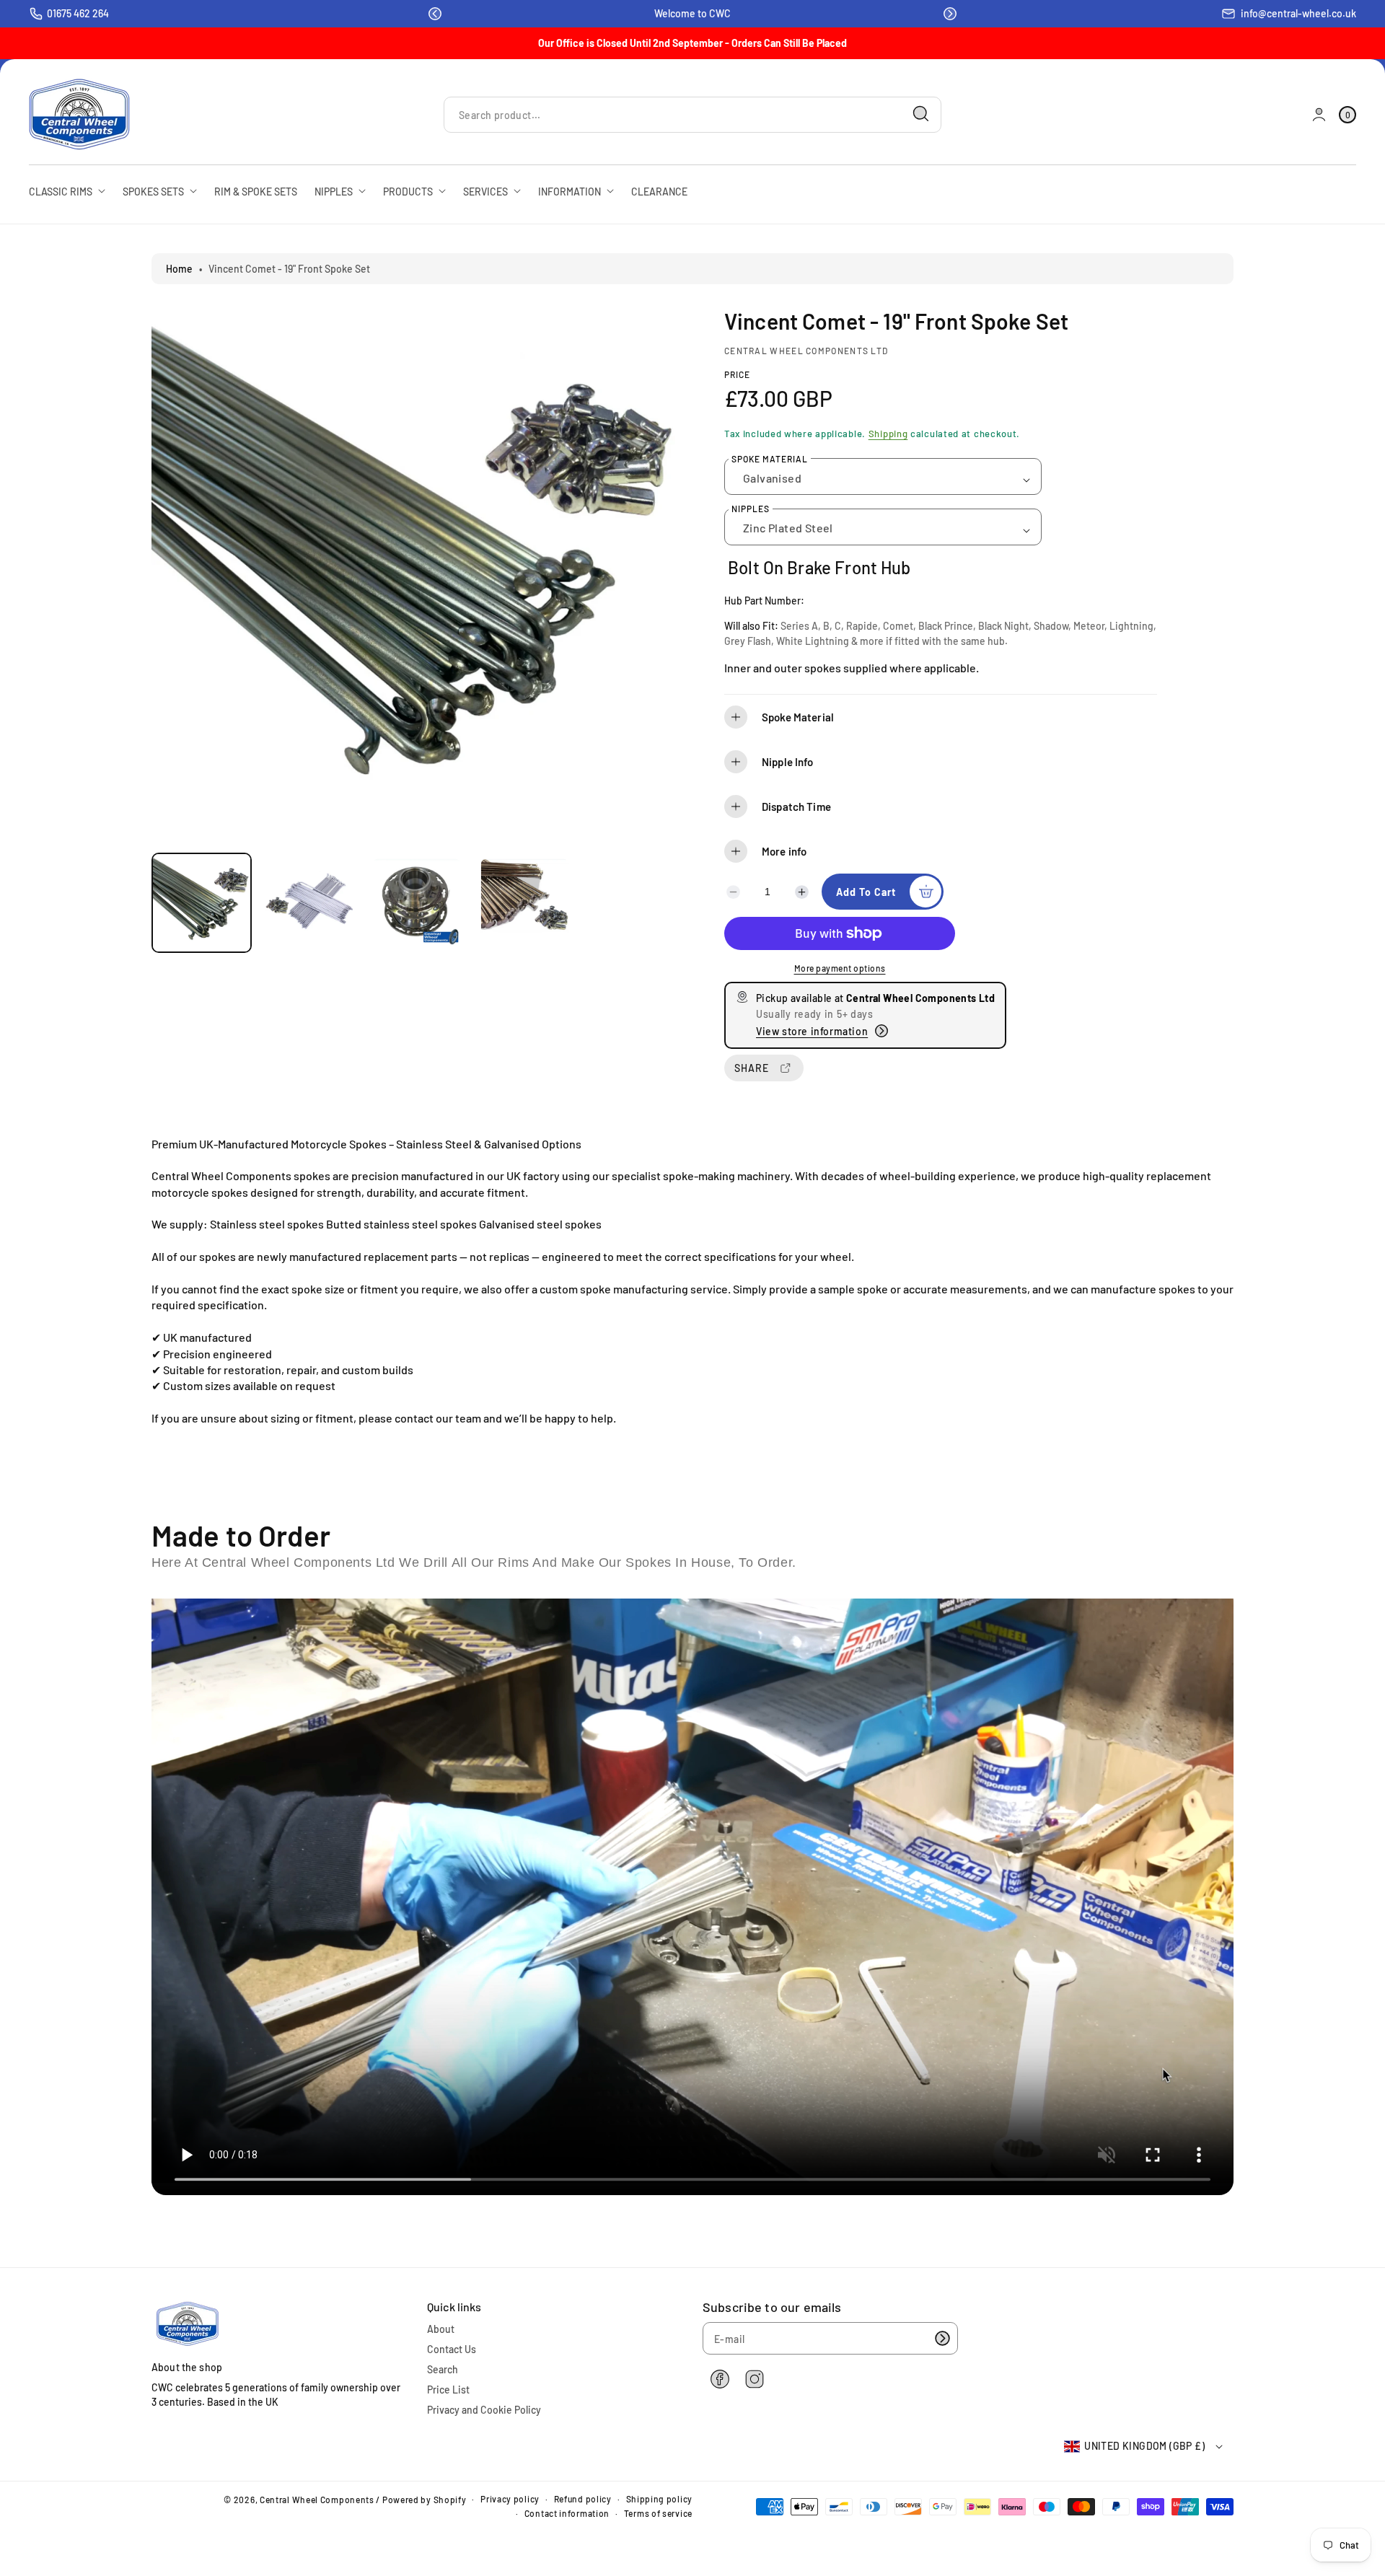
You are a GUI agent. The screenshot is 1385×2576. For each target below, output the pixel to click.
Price (737, 374)
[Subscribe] (942, 2338)
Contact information (567, 2513)
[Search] (921, 114)
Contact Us (452, 2349)
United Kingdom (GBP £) (1144, 2446)
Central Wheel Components (317, 2500)
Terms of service (658, 2513)
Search (443, 2369)
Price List (448, 2390)
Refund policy (583, 2499)
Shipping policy (660, 2499)
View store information (812, 1031)
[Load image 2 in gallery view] (309, 903)
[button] (435, 14)
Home (179, 269)
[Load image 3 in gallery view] (417, 903)
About (441, 2329)
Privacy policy (510, 2499)
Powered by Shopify (425, 2500)
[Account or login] (1319, 114)
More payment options (840, 968)
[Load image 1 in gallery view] (202, 903)
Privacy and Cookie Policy (484, 2410)
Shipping (888, 434)
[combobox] (692, 114)
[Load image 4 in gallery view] (525, 903)
